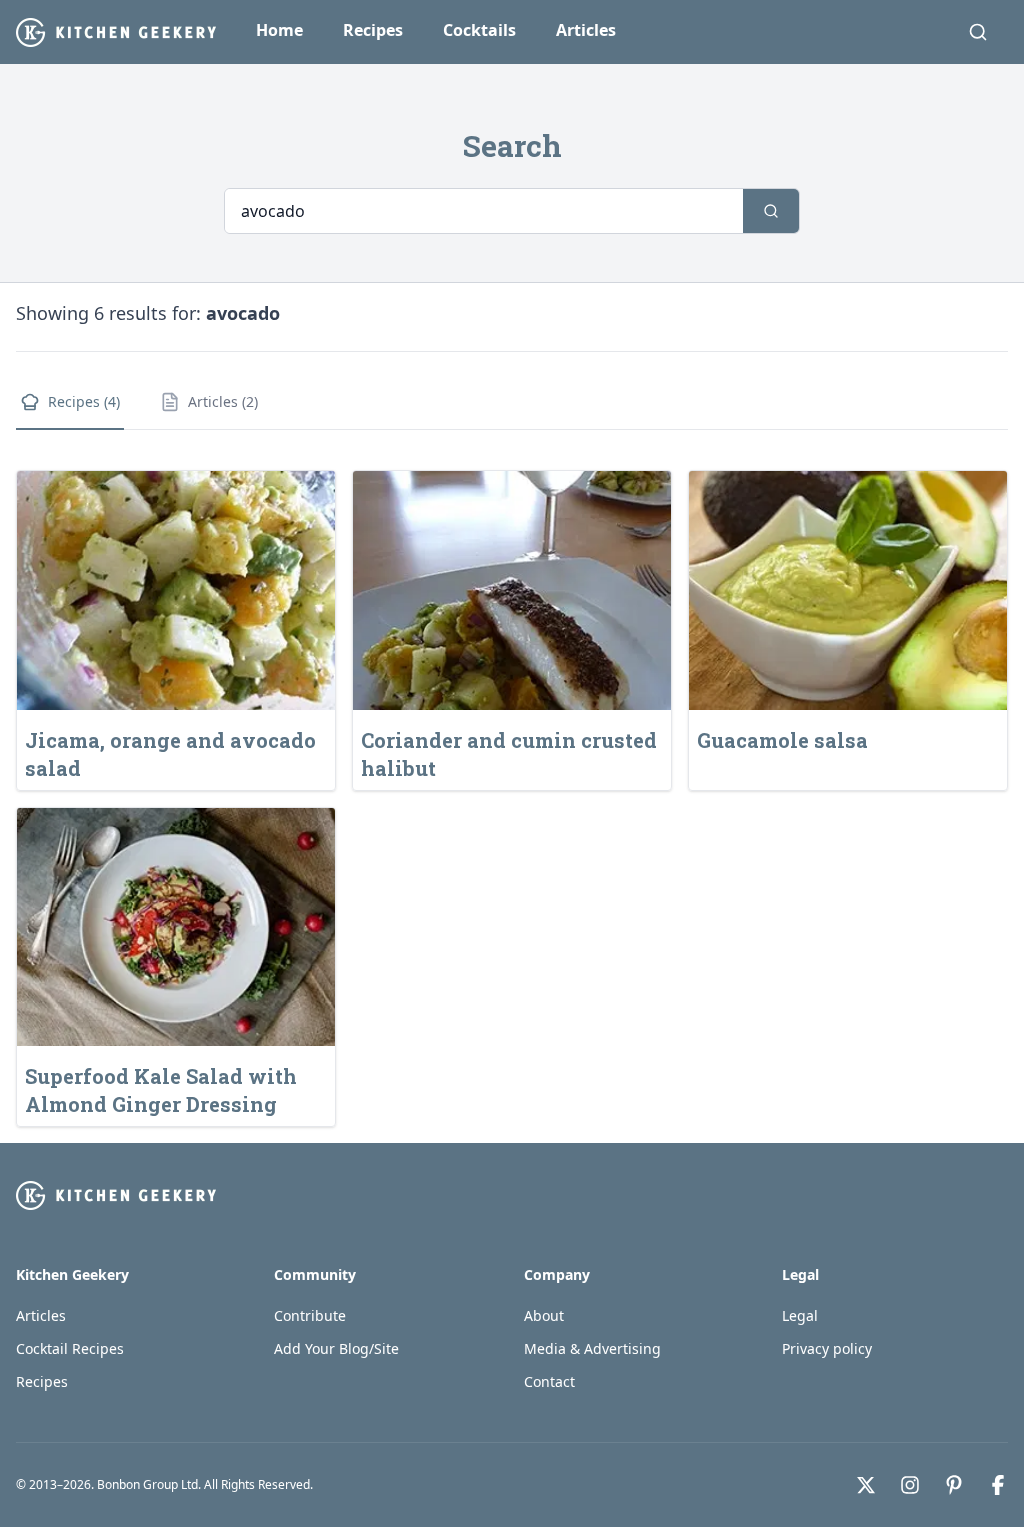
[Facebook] (998, 1485)
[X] (866, 1485)
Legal (800, 1315)
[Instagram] (910, 1485)
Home (279, 30)
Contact (549, 1381)
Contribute (310, 1315)
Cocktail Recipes (70, 1348)
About (544, 1315)
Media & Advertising (592, 1348)
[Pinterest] (954, 1485)
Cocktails (479, 30)
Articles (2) (223, 401)
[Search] (978, 32)
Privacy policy (827, 1348)
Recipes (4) (84, 401)
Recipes (373, 30)
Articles (586, 30)
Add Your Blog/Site (336, 1348)
